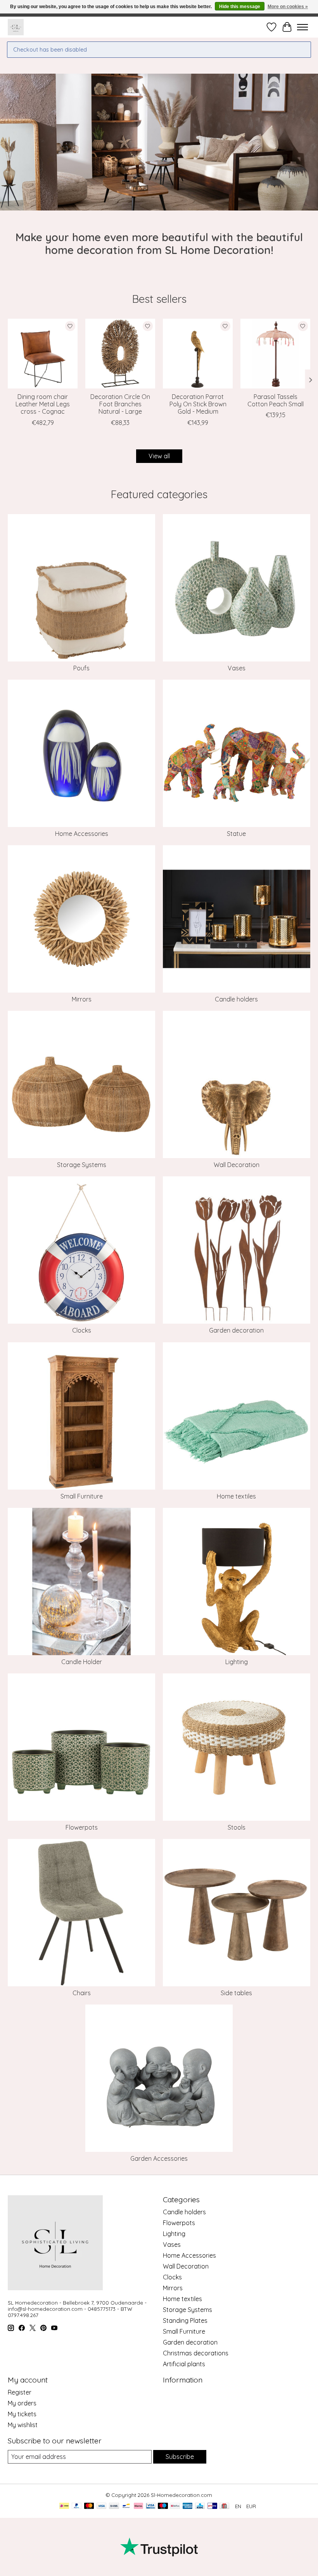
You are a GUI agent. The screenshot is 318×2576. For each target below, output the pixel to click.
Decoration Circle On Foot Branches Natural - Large (120, 404)
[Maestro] (163, 2506)
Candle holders (236, 999)
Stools (237, 1827)
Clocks (82, 1330)
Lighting (237, 1662)
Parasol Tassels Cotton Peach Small (276, 400)
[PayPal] (77, 2506)
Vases (237, 668)
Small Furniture (82, 1496)
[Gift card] (224, 2506)
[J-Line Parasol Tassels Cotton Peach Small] (275, 354)
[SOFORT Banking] (138, 2506)
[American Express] (188, 2506)
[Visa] (102, 2506)
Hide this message (240, 7)
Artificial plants (184, 2364)
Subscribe (180, 2457)
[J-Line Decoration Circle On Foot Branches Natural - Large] (120, 354)
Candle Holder (82, 1662)
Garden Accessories (159, 2158)
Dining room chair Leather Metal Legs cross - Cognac (43, 404)
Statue (236, 834)
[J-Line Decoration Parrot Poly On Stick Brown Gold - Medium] (198, 354)
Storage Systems (82, 1165)
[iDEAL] (64, 2506)
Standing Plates (185, 2320)
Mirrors (82, 999)
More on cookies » (288, 7)
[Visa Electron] (151, 2506)
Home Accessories (82, 834)
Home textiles (236, 1496)
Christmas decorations (196, 2353)
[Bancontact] (126, 2506)
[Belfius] (175, 2506)
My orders (22, 2403)
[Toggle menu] (302, 27)
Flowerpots (82, 1827)
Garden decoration (236, 1330)
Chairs (82, 1993)
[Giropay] (212, 2506)
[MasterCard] (89, 2506)
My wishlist (23, 2425)
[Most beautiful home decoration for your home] (16, 27)
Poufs (81, 668)
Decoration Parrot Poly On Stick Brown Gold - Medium (198, 404)
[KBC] (200, 2506)
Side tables (236, 1993)
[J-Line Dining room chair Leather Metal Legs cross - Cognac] (43, 354)
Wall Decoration (237, 1165)
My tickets (22, 2414)
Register (20, 2392)
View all (159, 456)
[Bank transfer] (114, 2506)
